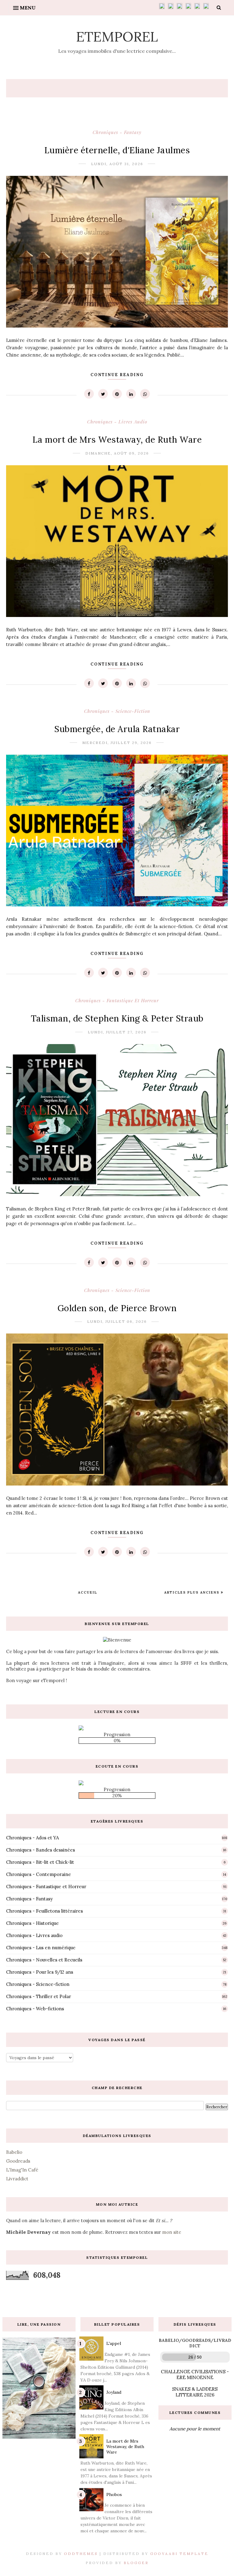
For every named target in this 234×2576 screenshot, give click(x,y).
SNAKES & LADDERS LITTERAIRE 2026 (195, 2392)
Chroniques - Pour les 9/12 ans (40, 1972)
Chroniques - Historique (32, 1923)
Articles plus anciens (193, 1592)
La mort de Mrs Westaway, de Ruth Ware (117, 440)
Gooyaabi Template (179, 2554)
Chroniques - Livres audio (117, 422)
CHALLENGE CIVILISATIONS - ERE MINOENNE (195, 2375)
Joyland (114, 2392)
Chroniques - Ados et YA (32, 1838)
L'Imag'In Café (22, 2170)
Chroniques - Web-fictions (35, 2009)
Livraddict (17, 2179)
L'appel (114, 2343)
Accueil (88, 1592)
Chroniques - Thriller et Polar (39, 1996)
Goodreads (18, 2161)
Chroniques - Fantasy (117, 132)
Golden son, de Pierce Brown (117, 1308)
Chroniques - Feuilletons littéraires (44, 1911)
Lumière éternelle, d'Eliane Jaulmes (117, 150)
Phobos (114, 2494)
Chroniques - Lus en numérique (41, 1948)
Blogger (136, 2563)
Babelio (14, 2152)
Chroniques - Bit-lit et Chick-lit (40, 1862)
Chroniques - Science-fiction (117, 711)
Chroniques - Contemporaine (39, 1874)
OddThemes (81, 2554)
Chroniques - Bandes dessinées (41, 1850)
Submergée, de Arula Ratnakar (117, 729)
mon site (172, 2232)
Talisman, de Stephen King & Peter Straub (117, 1018)
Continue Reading (117, 375)
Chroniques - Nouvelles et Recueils (44, 1960)
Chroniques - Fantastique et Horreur (117, 1000)
